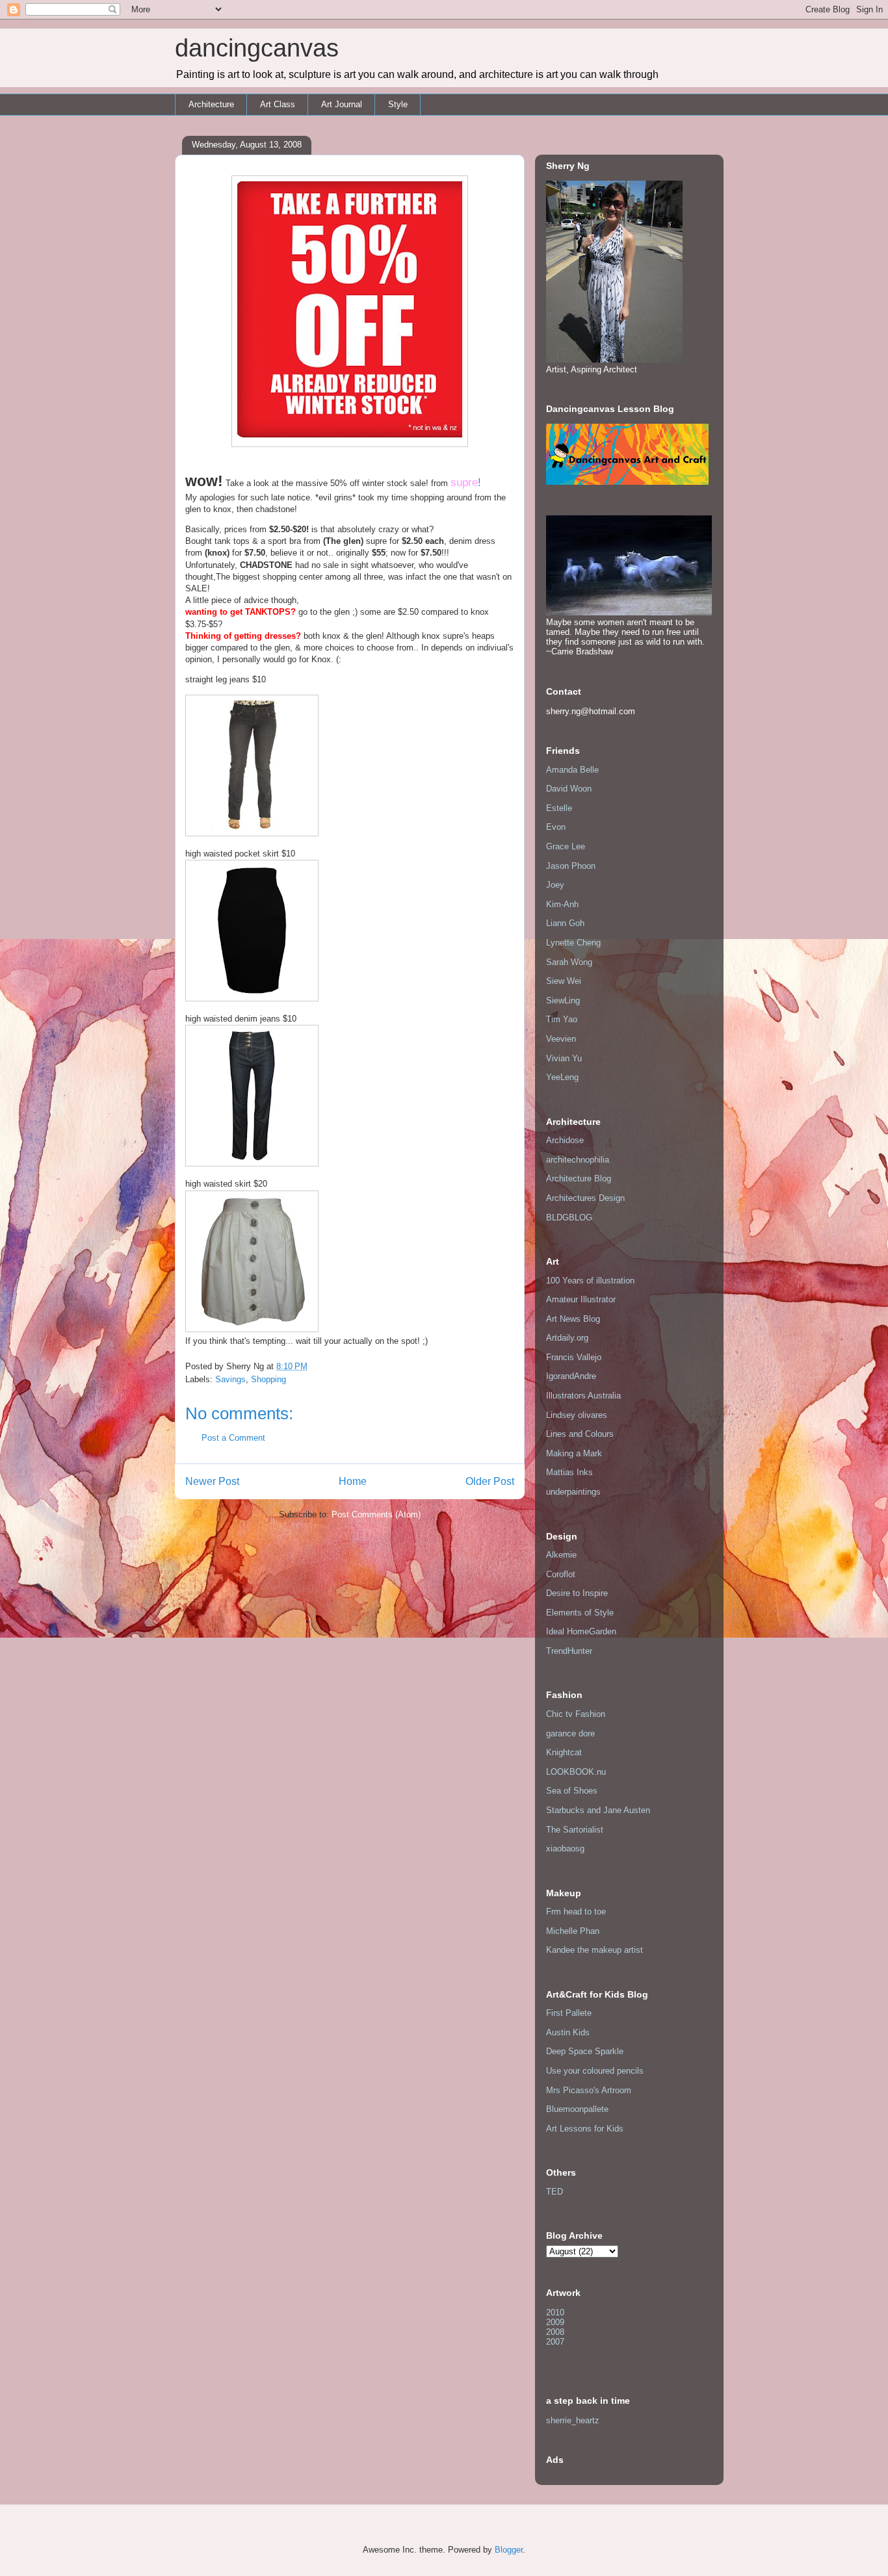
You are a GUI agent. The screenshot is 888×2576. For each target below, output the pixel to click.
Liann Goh (565, 923)
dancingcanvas (257, 48)
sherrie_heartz (573, 2420)
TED (555, 2192)
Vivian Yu (564, 1058)
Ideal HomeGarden (581, 1631)
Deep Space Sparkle (585, 2051)
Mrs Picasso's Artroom (589, 2090)
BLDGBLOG (569, 1217)
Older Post (490, 1481)
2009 (555, 2322)
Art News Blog (573, 1319)
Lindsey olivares (577, 1415)
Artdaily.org (567, 1338)
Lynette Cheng (573, 943)
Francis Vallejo (574, 1357)
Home (353, 1481)
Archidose (565, 1140)
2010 (555, 2312)
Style (398, 104)
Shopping (268, 1379)
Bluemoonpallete (577, 2109)
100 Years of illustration (590, 1281)
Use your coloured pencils (595, 2071)
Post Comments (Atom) (376, 1514)
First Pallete (569, 2013)
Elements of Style (580, 1613)
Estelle (559, 808)
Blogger (509, 2550)
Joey (555, 885)
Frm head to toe (576, 1912)
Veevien (561, 1039)
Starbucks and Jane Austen (598, 1810)
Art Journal (342, 104)
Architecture (211, 104)
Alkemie (561, 1555)
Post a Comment (233, 1438)
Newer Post (212, 1481)
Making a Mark (574, 1453)
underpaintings (573, 1492)
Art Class (278, 104)
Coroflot (561, 1574)
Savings (230, 1379)
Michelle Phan (573, 1931)
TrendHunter (569, 1651)
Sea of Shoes (572, 1791)
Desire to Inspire (577, 1593)
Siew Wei (564, 981)
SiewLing (563, 1000)
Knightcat (564, 1752)
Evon (556, 827)
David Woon (569, 789)
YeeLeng (562, 1077)
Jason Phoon (571, 866)
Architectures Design (585, 1198)
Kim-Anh (562, 904)
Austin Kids (568, 2032)
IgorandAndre (571, 1376)
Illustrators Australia (583, 1396)
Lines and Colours (580, 1434)
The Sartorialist (575, 1830)
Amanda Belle (572, 770)
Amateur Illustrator (581, 1299)
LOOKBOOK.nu (576, 1772)
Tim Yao (562, 1019)
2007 (555, 2342)
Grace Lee (566, 846)
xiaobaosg (565, 1848)
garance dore (570, 1733)
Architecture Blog (579, 1179)
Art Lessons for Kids (585, 2129)
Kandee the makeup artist (594, 1950)
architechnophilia (578, 1160)
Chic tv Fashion (576, 1714)
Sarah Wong (569, 962)
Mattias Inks (569, 1472)
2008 (555, 2332)
